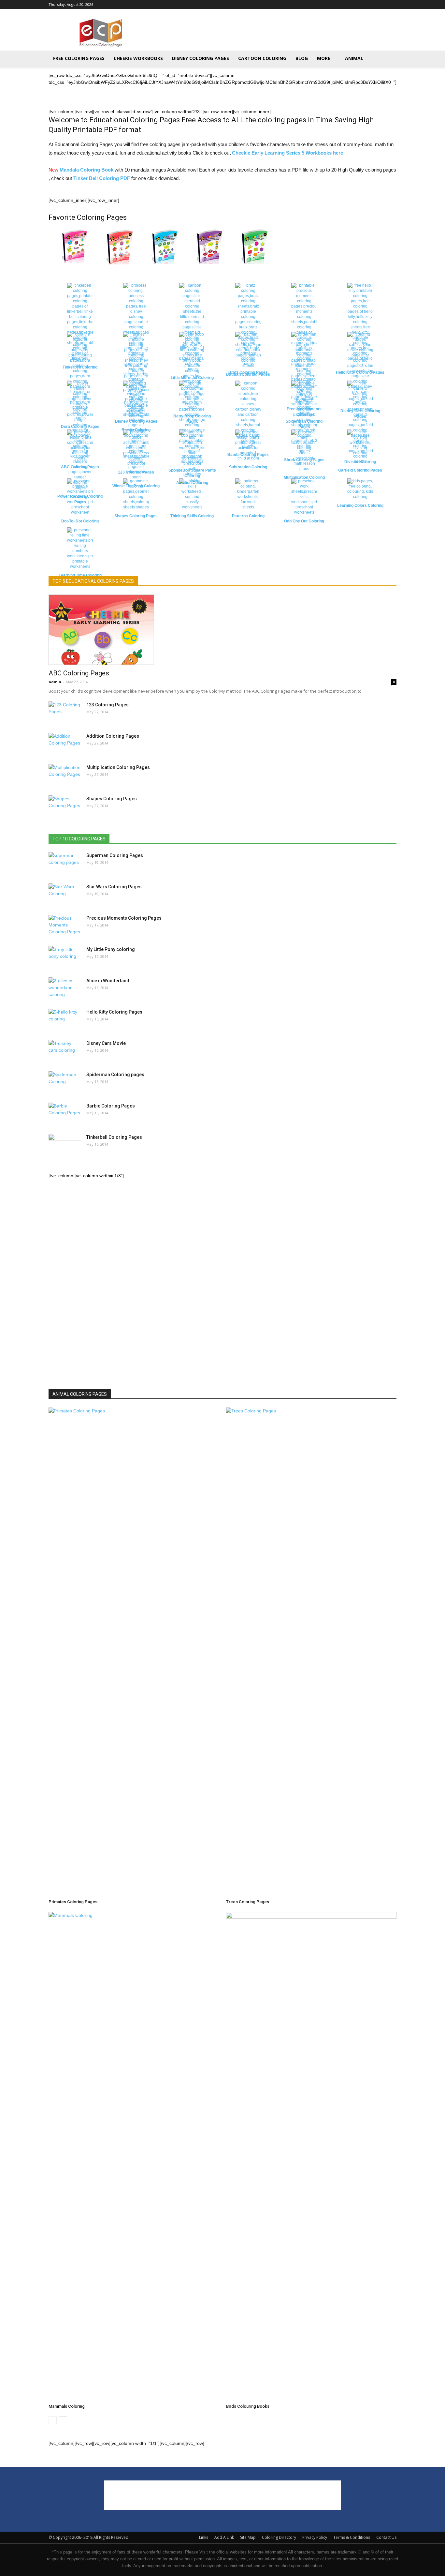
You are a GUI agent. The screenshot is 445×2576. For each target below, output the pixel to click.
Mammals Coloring (67, 2406)
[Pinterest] (381, 5)
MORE (324, 58)
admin (55, 682)
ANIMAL (354, 58)
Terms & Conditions (352, 2537)
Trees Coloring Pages (248, 1902)
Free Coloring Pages (79, 58)
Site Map (248, 2537)
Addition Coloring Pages (113, 736)
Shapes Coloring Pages (112, 799)
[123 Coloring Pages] (65, 712)
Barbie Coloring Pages (111, 1106)
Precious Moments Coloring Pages (124, 918)
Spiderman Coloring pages (115, 1075)
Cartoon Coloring (262, 58)
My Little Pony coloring (111, 949)
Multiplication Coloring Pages (118, 767)
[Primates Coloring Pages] (134, 1652)
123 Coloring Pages (108, 705)
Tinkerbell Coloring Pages (114, 1137)
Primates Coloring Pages (73, 1902)
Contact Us (386, 2537)
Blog (302, 58)
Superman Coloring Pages (115, 855)
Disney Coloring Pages (201, 58)
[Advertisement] (278, 33)
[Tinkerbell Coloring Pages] (65, 1378)
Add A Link (224, 2537)
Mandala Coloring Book (86, 170)
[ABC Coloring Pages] (223, 630)
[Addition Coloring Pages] (65, 744)
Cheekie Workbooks (138, 58)
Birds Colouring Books (248, 2406)
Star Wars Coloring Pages (114, 887)
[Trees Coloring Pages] (311, 1652)
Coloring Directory (279, 2537)
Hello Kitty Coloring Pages (114, 1012)
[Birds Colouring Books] (311, 2157)
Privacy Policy (315, 2537)
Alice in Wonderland (108, 981)
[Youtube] (392, 5)
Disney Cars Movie (106, 1043)
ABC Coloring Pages (79, 673)
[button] (389, 59)
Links (204, 2537)
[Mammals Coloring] (134, 2157)
